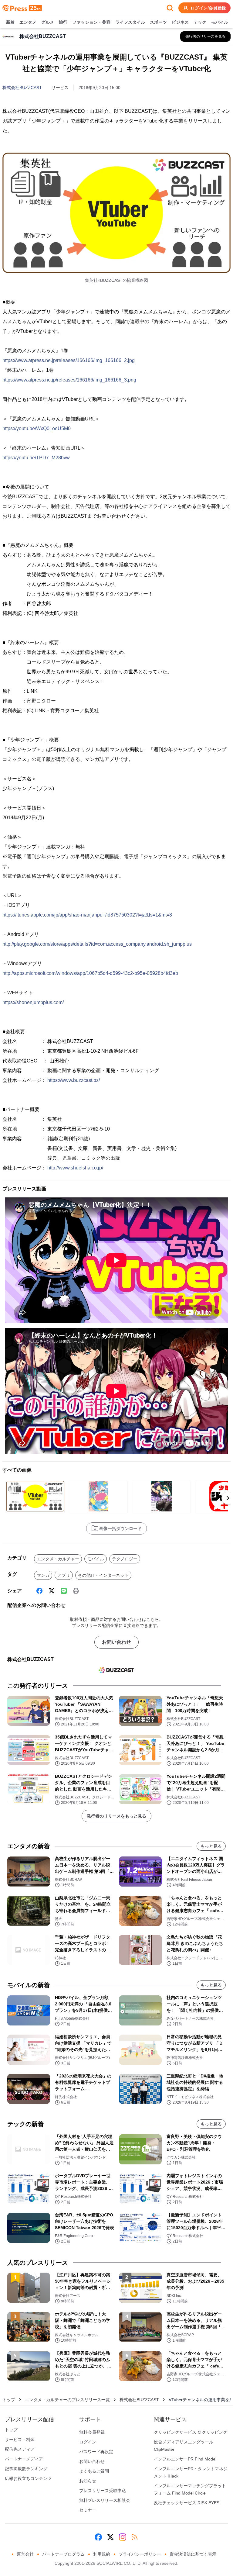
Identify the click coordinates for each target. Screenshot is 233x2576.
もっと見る (211, 1846)
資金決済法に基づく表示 (193, 2554)
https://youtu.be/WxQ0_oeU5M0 (37, 428)
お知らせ (88, 2481)
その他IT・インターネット (103, 1575)
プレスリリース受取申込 (103, 2491)
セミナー (88, 2510)
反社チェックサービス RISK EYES (187, 2503)
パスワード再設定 (96, 2452)
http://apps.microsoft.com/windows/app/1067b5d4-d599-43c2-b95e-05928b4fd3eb (90, 973)
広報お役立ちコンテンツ (28, 2478)
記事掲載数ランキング (26, 2469)
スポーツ (158, 22)
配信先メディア (20, 2449)
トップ (9, 2400)
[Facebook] (39, 1591)
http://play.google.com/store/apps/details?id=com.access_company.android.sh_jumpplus (97, 944)
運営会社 (25, 2554)
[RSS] (135, 2537)
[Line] (64, 1591)
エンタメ (28, 22)
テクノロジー (125, 1559)
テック (200, 22)
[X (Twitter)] (52, 1591)
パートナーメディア (24, 2459)
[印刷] (76, 1591)
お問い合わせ (116, 1642)
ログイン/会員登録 (208, 8)
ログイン (88, 2442)
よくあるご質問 (94, 2471)
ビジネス (180, 22)
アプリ (64, 1575)
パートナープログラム (63, 2554)
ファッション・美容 (91, 22)
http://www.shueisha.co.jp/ (75, 1168)
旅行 (63, 22)
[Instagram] (123, 2537)
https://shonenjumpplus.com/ (33, 1002)
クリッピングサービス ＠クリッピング (191, 2432)
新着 (10, 22)
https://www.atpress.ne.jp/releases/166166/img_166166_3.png (69, 380)
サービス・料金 (20, 2440)
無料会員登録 (92, 2432)
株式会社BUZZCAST (22, 88)
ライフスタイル (130, 22)
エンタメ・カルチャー (58, 1559)
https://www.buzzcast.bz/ (74, 1080)
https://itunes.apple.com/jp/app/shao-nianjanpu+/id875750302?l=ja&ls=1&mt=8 (87, 915)
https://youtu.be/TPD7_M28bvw (36, 458)
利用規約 (102, 2554)
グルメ (48, 22)
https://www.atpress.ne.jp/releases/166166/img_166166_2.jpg (69, 360)
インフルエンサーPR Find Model (185, 2459)
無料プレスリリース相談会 (105, 2500)
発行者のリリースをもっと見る (116, 1816)
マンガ (43, 1575)
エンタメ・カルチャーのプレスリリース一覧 (67, 2400)
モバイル (220, 22)
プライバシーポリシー (140, 2554)
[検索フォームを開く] (170, 8)
